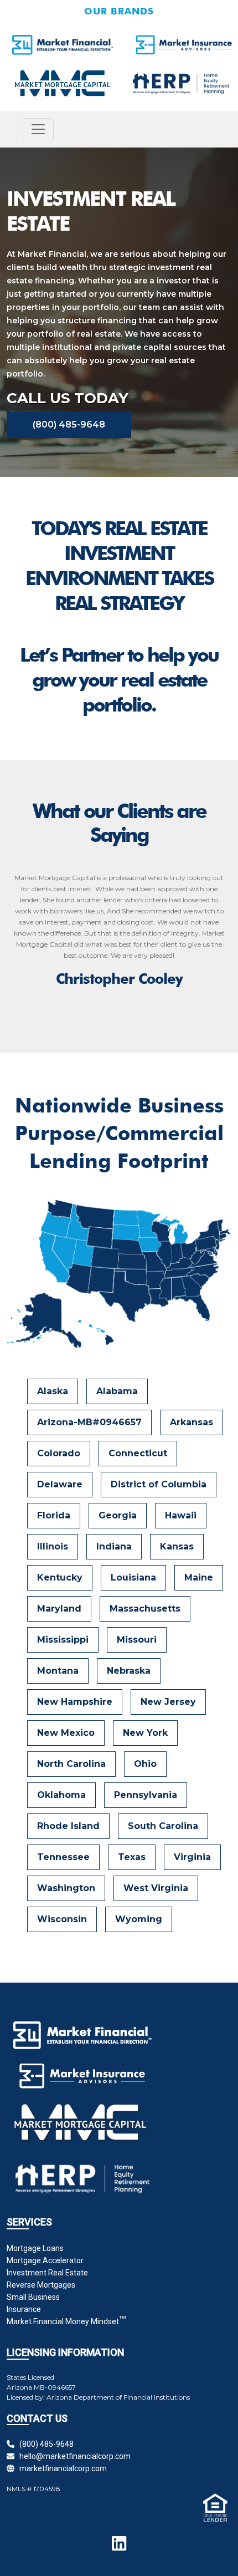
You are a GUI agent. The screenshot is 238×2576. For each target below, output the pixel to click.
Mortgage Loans (35, 2248)
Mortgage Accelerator (45, 2260)
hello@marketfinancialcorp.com (73, 2456)
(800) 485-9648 (69, 425)
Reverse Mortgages (41, 2285)
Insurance (24, 2309)
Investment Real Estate (47, 2273)
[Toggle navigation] (38, 129)
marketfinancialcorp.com (61, 2468)
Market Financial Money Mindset (66, 2321)
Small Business (33, 2297)
